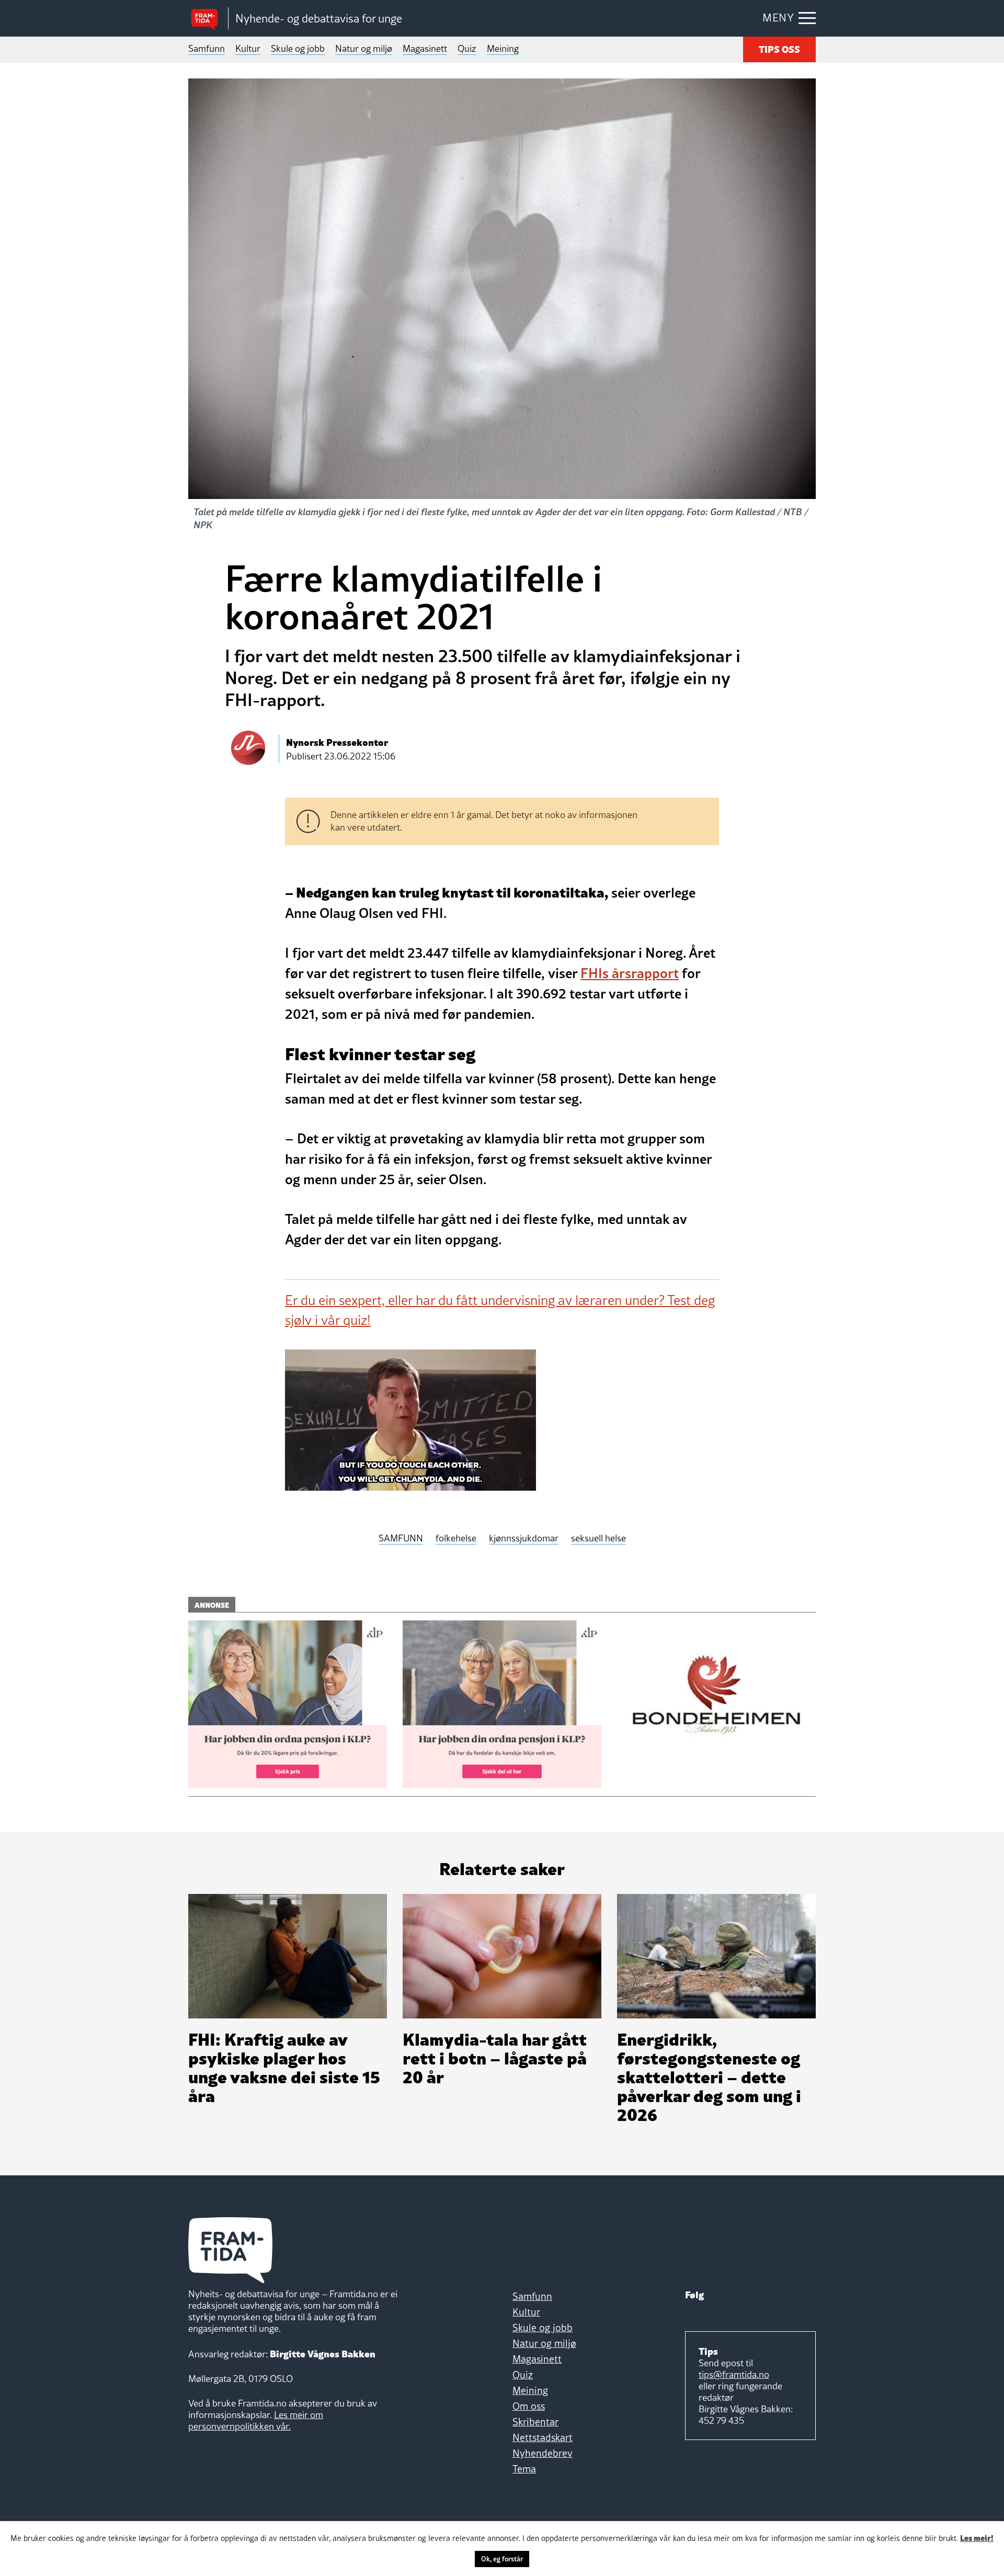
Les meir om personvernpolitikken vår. (256, 2420)
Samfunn (207, 48)
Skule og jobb (298, 48)
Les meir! (977, 2537)
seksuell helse (598, 1539)
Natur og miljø (364, 48)
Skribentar (535, 2422)
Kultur (248, 48)
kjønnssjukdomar (524, 1539)
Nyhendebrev (543, 2453)
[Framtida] (208, 19)
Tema (524, 2469)
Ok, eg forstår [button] (502, 2559)
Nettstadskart (543, 2437)
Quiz (467, 48)
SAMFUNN (401, 1539)
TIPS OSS (779, 48)
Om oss (529, 2406)
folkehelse (456, 1539)
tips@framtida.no (734, 2374)
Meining (503, 48)
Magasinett (425, 48)
